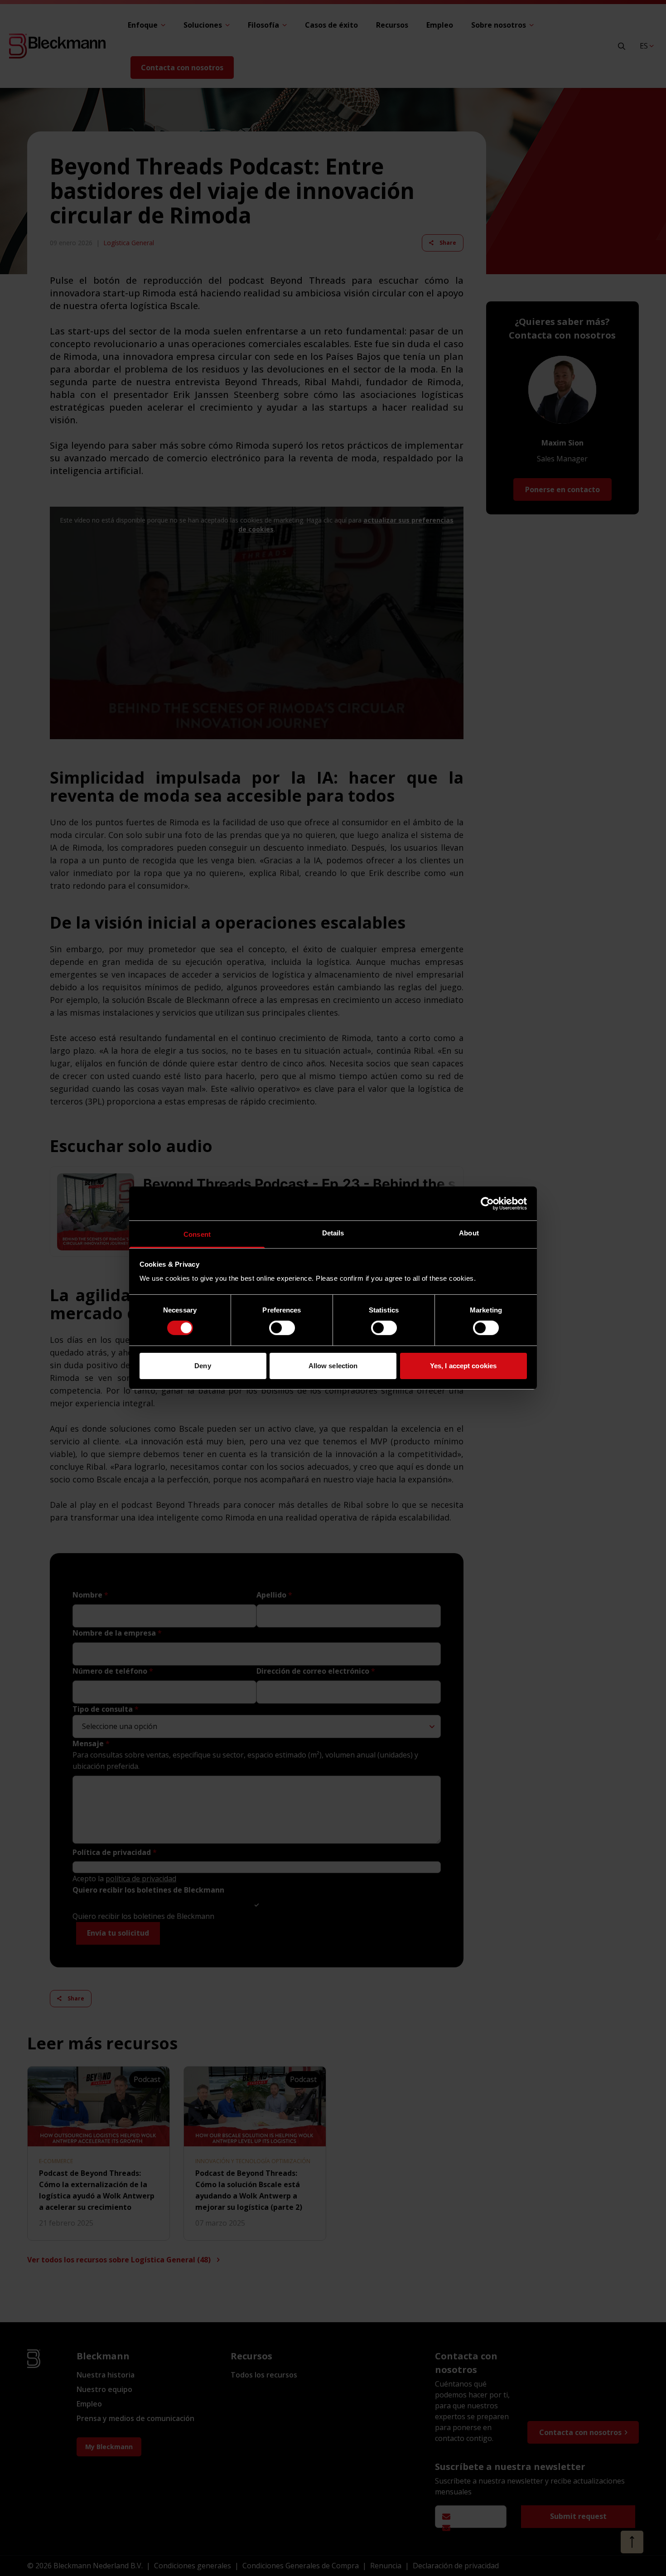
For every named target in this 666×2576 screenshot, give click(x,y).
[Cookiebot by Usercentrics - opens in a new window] (487, 1203)
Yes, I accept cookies (463, 1366)
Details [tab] (333, 1233)
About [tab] (469, 1233)
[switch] (282, 1328)
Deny (203, 1366)
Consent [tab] (197, 1234)
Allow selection (333, 1366)
